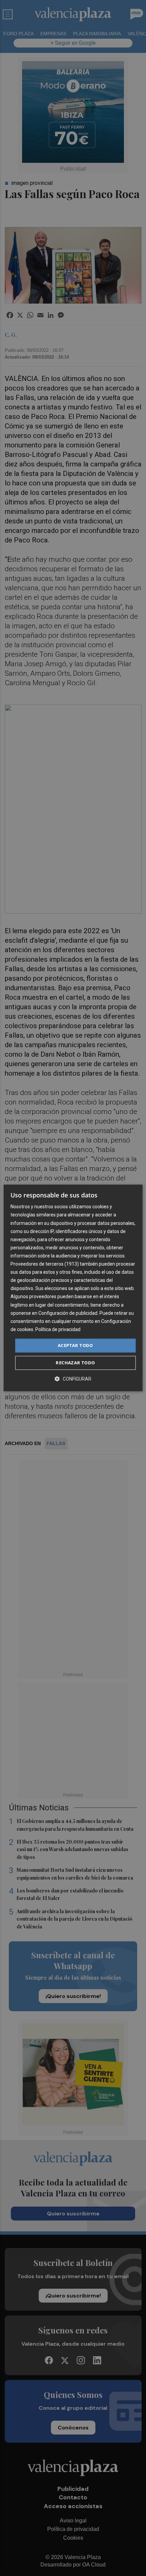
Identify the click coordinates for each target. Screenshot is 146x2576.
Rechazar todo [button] (75, 1363)
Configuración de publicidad (68, 1313)
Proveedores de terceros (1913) (45, 1264)
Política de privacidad (58, 1329)
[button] (73, 1379)
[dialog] (73, 1288)
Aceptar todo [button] (75, 1345)
